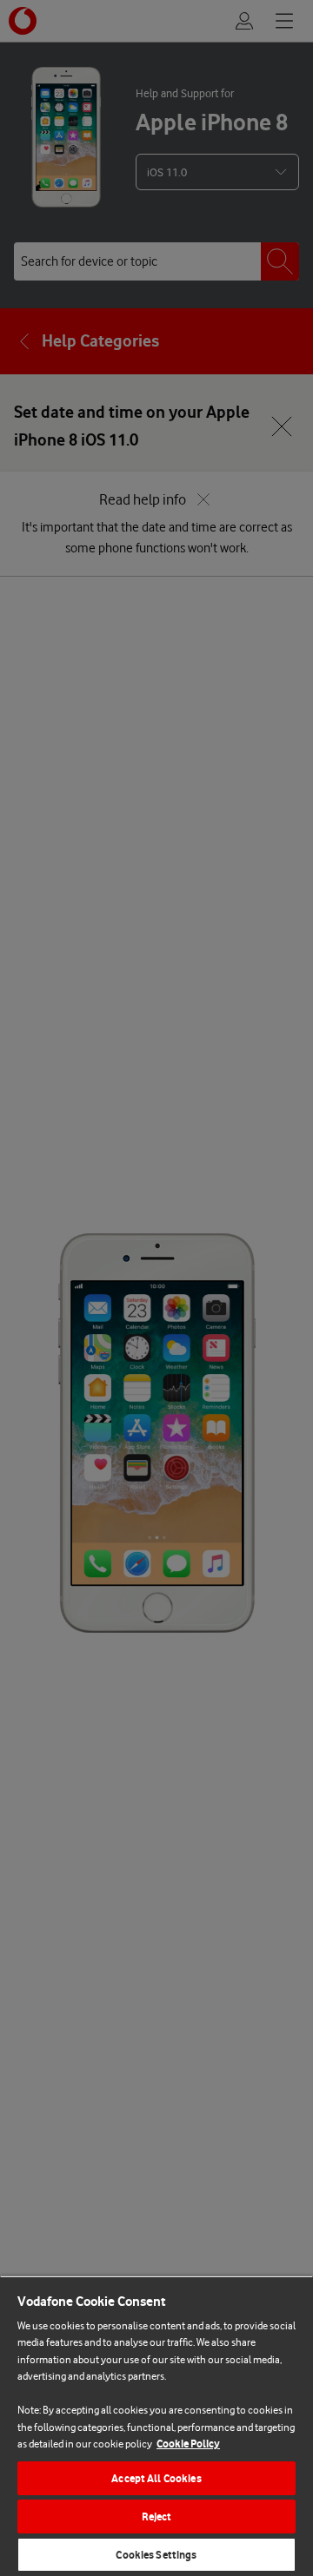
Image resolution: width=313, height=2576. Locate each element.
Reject (157, 2517)
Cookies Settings (156, 2555)
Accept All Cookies (156, 2478)
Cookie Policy (188, 2444)
